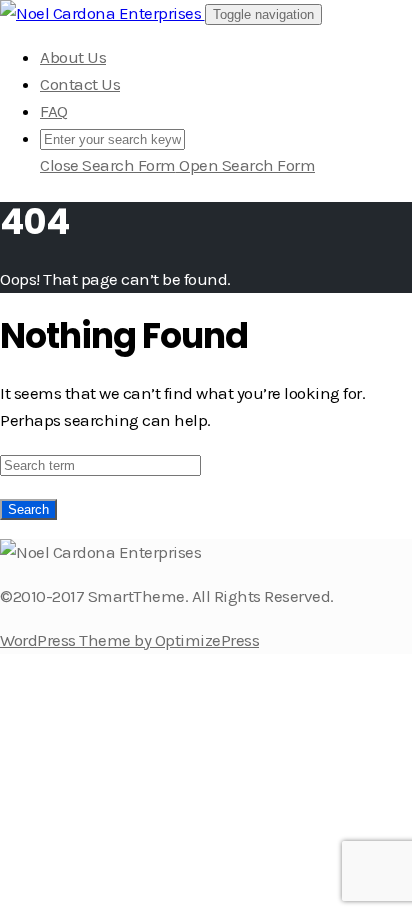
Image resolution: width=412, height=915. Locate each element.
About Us (73, 57)
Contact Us (80, 84)
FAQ (54, 111)
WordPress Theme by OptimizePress (129, 640)
